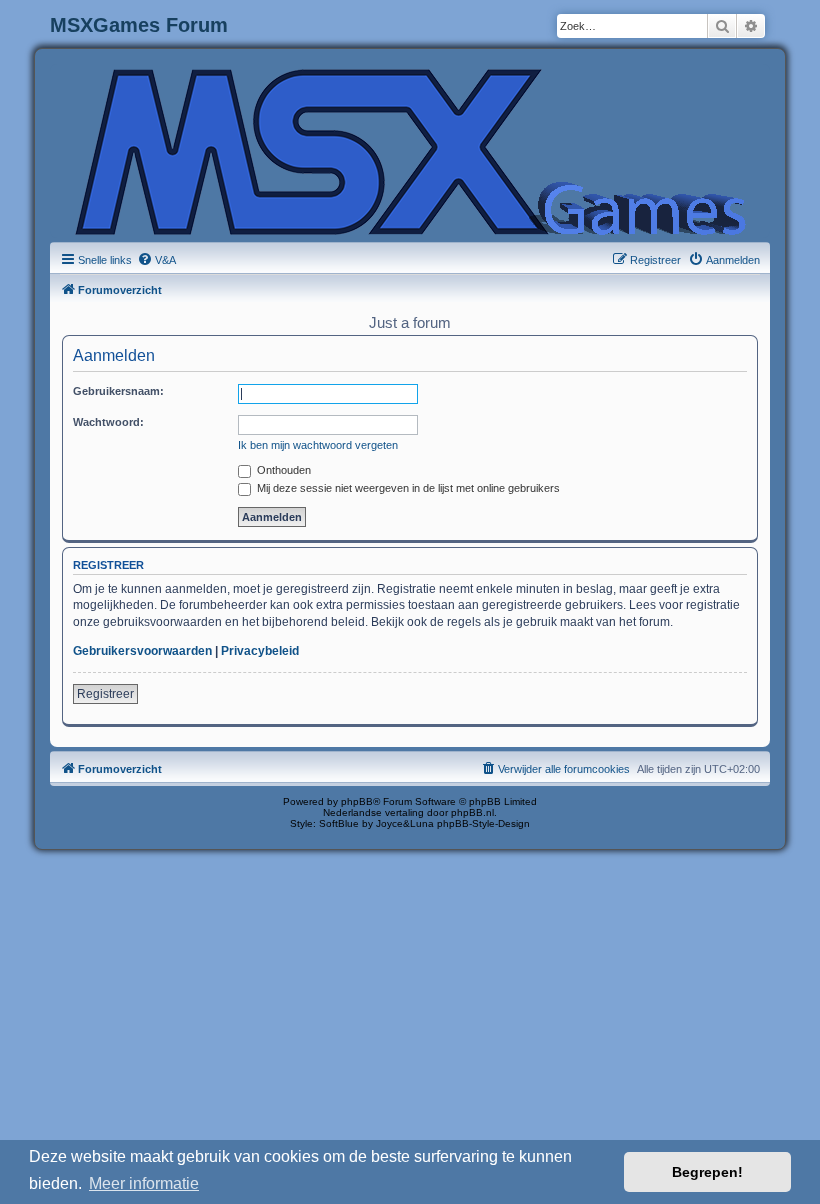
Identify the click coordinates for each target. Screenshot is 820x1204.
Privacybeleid (260, 651)
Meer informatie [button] (144, 1183)
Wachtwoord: (108, 422)
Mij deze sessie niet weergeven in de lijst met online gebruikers (407, 488)
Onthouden (282, 470)
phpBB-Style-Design (483, 823)
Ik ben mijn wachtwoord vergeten (318, 445)
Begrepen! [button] (707, 1172)
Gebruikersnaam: (118, 391)
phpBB (357, 801)
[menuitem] (156, 260)
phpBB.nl (472, 812)
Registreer (105, 694)
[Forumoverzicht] (410, 150)
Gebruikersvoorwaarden (142, 651)
